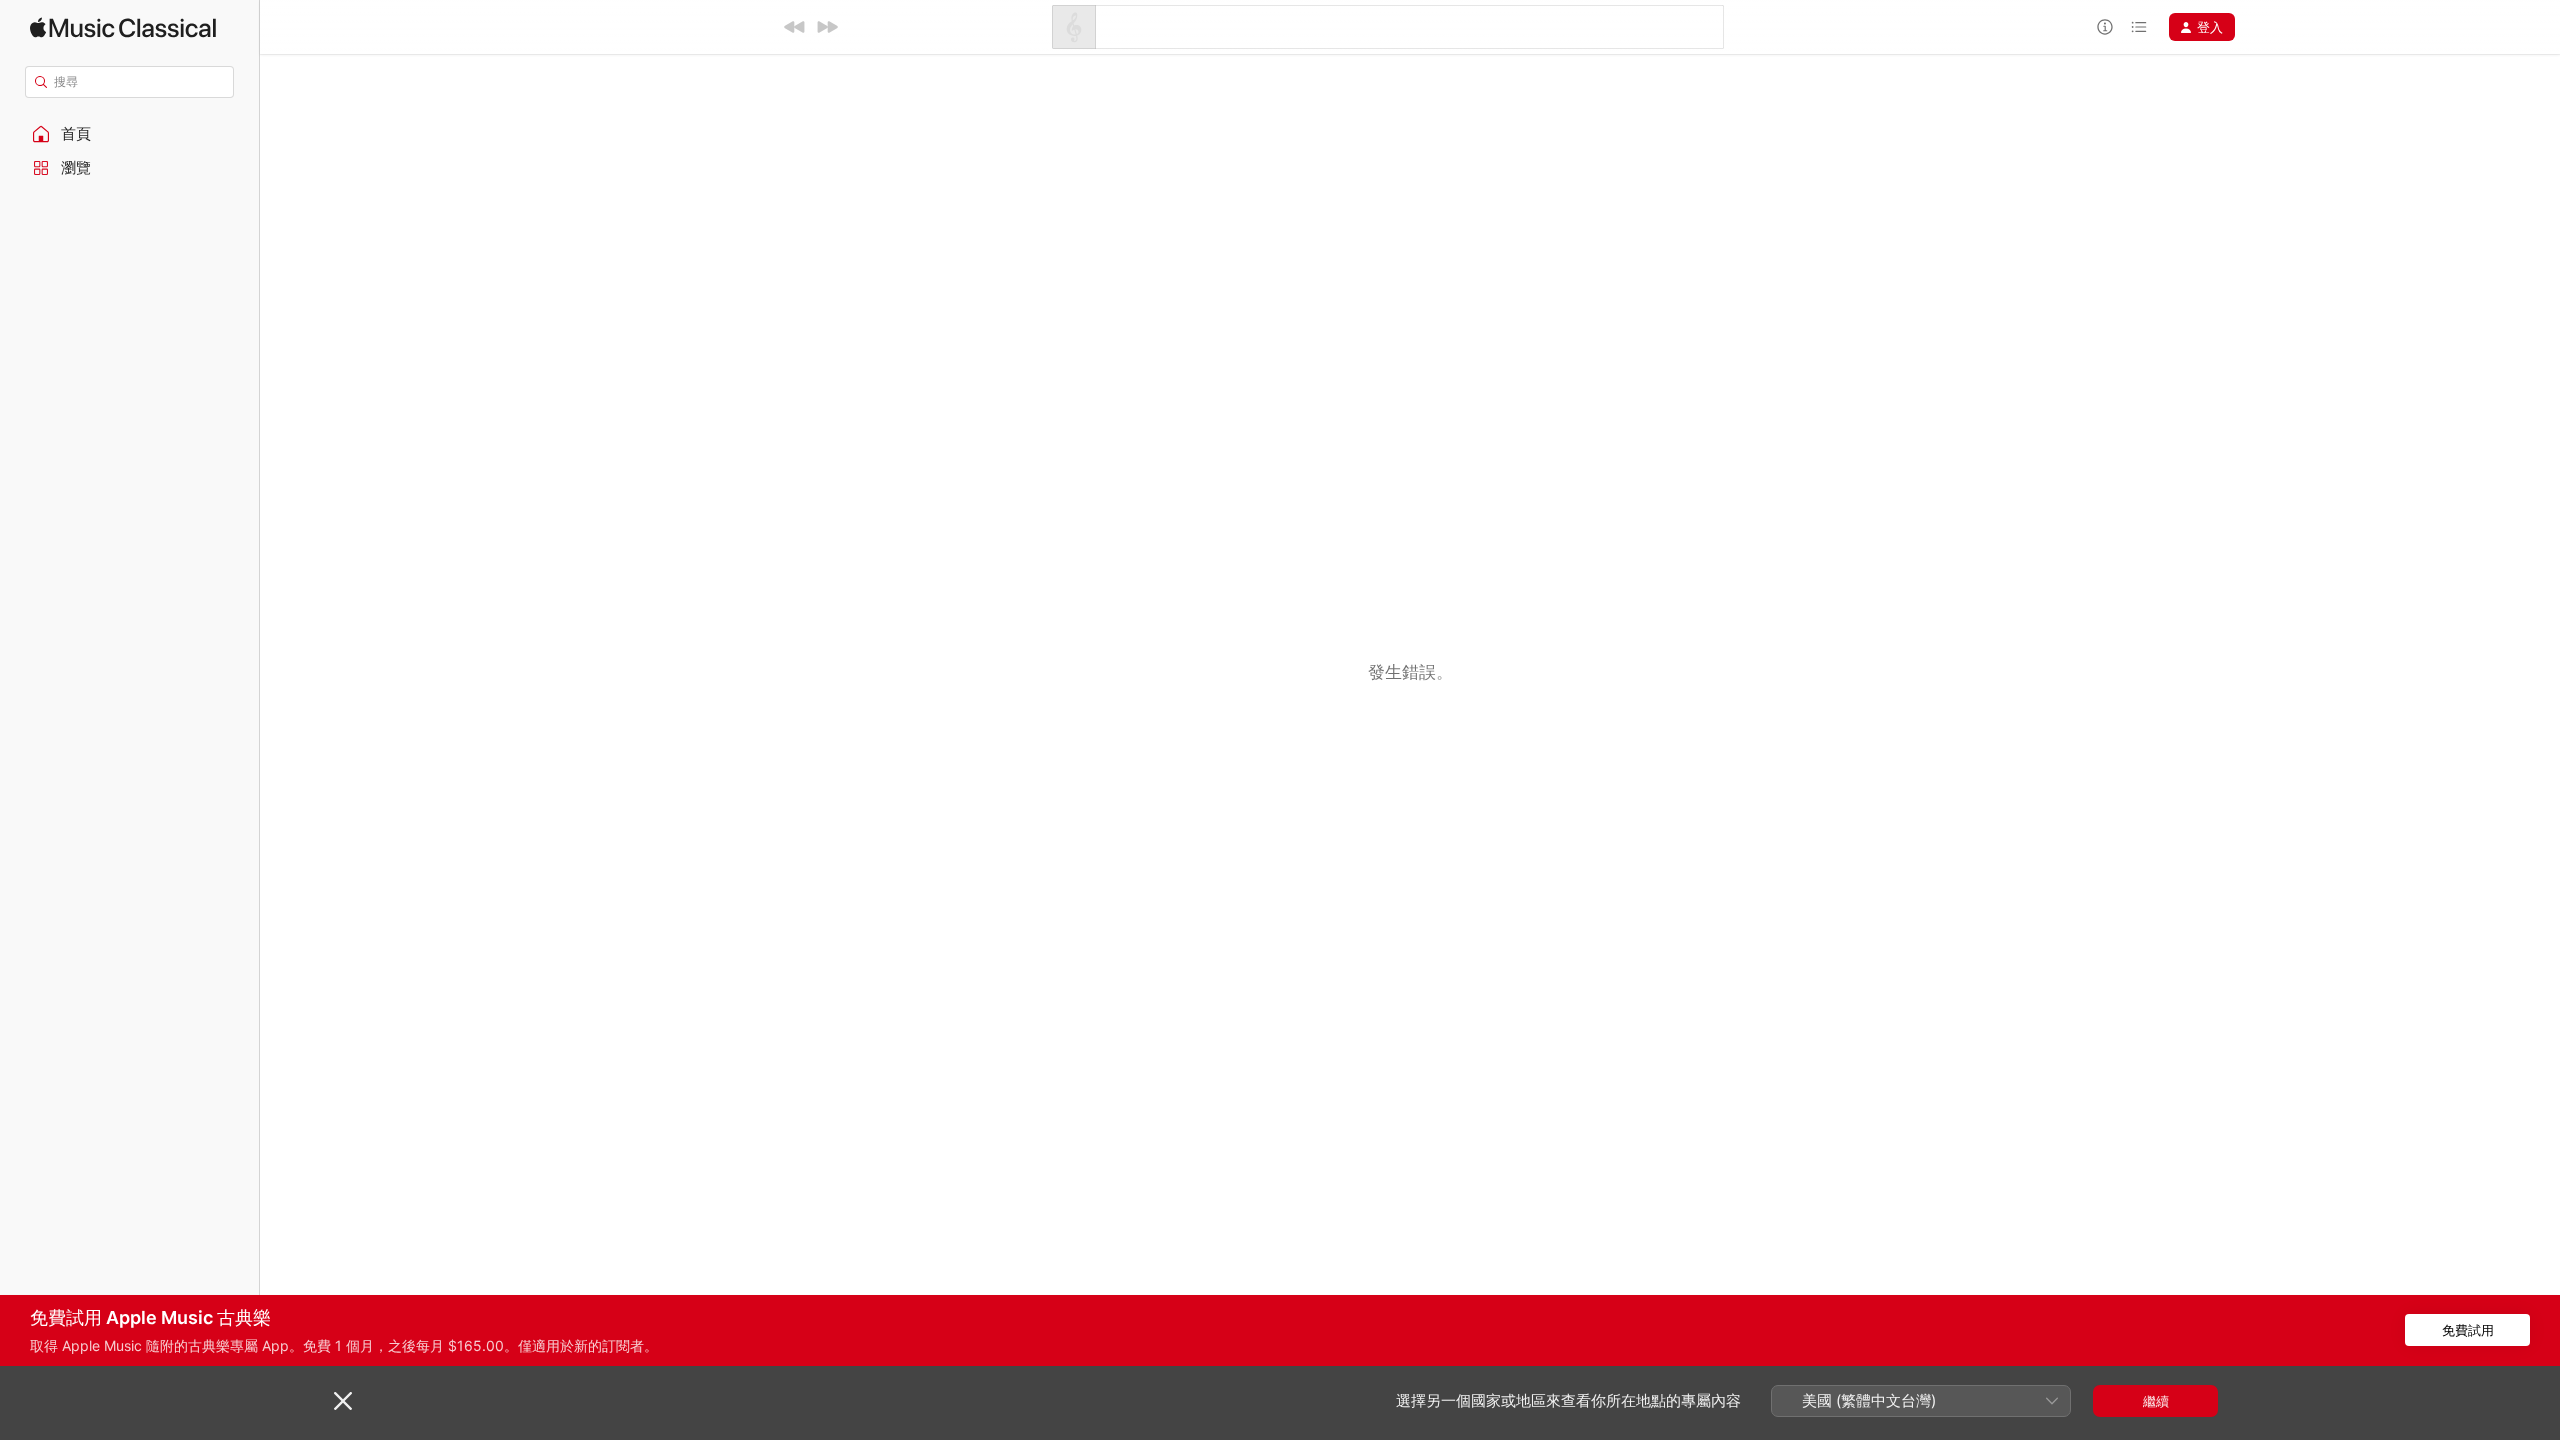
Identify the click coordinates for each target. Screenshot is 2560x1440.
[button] (130, 134)
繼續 (2156, 1401)
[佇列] (2139, 27)
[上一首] (795, 27)
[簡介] (2105, 27)
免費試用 (2468, 1330)
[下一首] (827, 27)
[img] (123, 27)
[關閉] (343, 1401)
